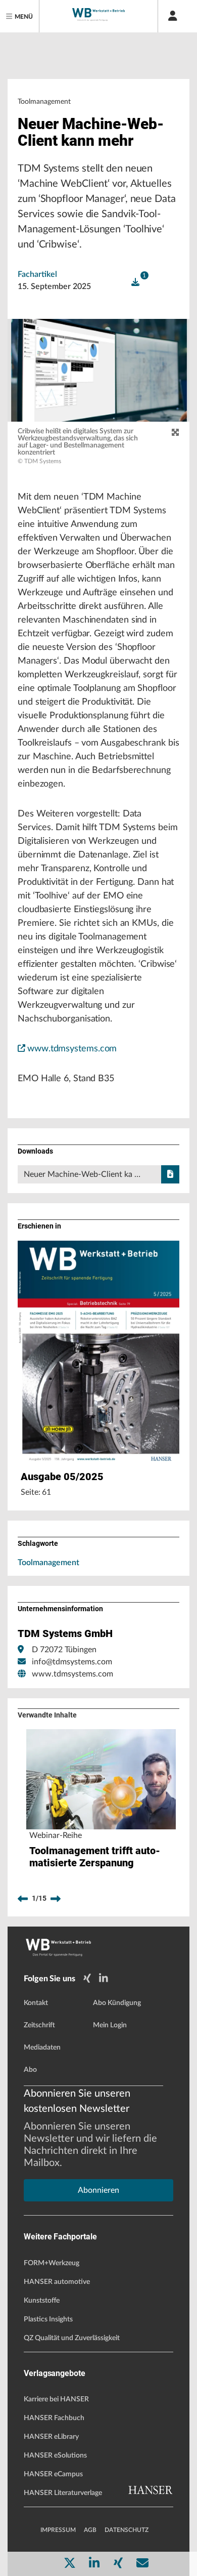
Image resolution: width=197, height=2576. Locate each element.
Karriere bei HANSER (56, 2399)
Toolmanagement (48, 1563)
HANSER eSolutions (55, 2456)
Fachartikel (37, 274)
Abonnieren (98, 2190)
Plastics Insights (48, 2319)
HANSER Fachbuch (54, 2418)
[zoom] (175, 433)
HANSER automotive (57, 2282)
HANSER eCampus (53, 2474)
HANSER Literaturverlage (63, 2493)
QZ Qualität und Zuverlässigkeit (72, 2338)
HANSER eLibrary (51, 2437)
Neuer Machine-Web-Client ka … (82, 1174)
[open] (135, 282)
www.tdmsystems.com (72, 1049)
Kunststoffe (42, 2301)
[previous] (23, 1899)
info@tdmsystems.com (72, 1662)
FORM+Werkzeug (52, 2263)
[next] (56, 1899)
